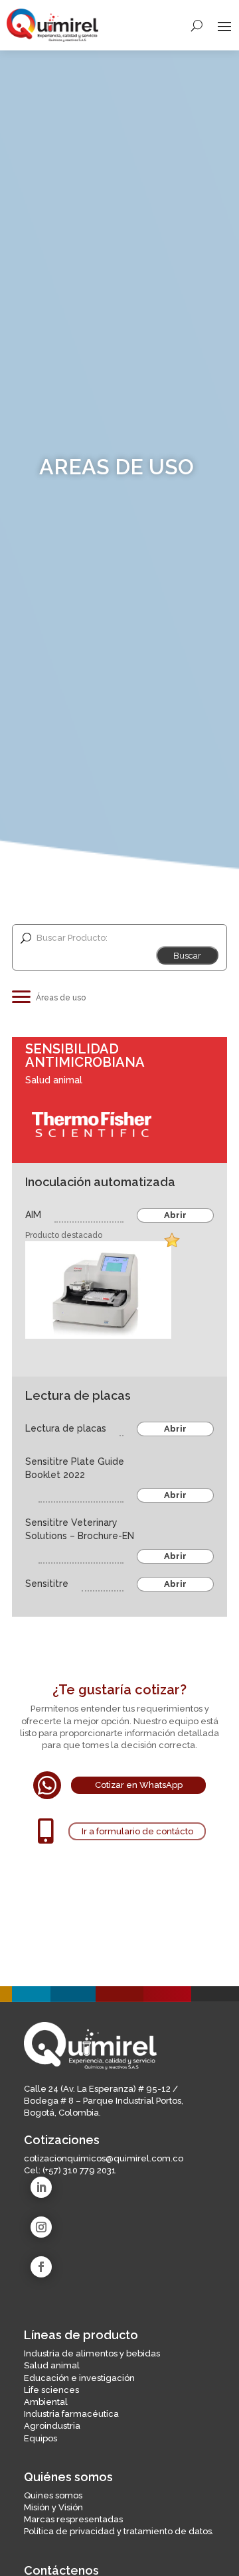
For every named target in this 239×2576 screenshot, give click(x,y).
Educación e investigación (79, 2378)
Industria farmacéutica (71, 2414)
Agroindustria (52, 2426)
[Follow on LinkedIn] (41, 2187)
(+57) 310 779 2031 (79, 2170)
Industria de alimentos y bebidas (92, 2353)
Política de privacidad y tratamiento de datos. (119, 2531)
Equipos (40, 2438)
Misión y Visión (53, 2507)
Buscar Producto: (72, 938)
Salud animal (52, 2365)
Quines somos (53, 2495)
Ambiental (46, 2402)
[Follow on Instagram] (41, 2227)
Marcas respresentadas (73, 2519)
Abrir (175, 1215)
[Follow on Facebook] (41, 2267)
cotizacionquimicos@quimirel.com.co (104, 2158)
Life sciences (51, 2390)
